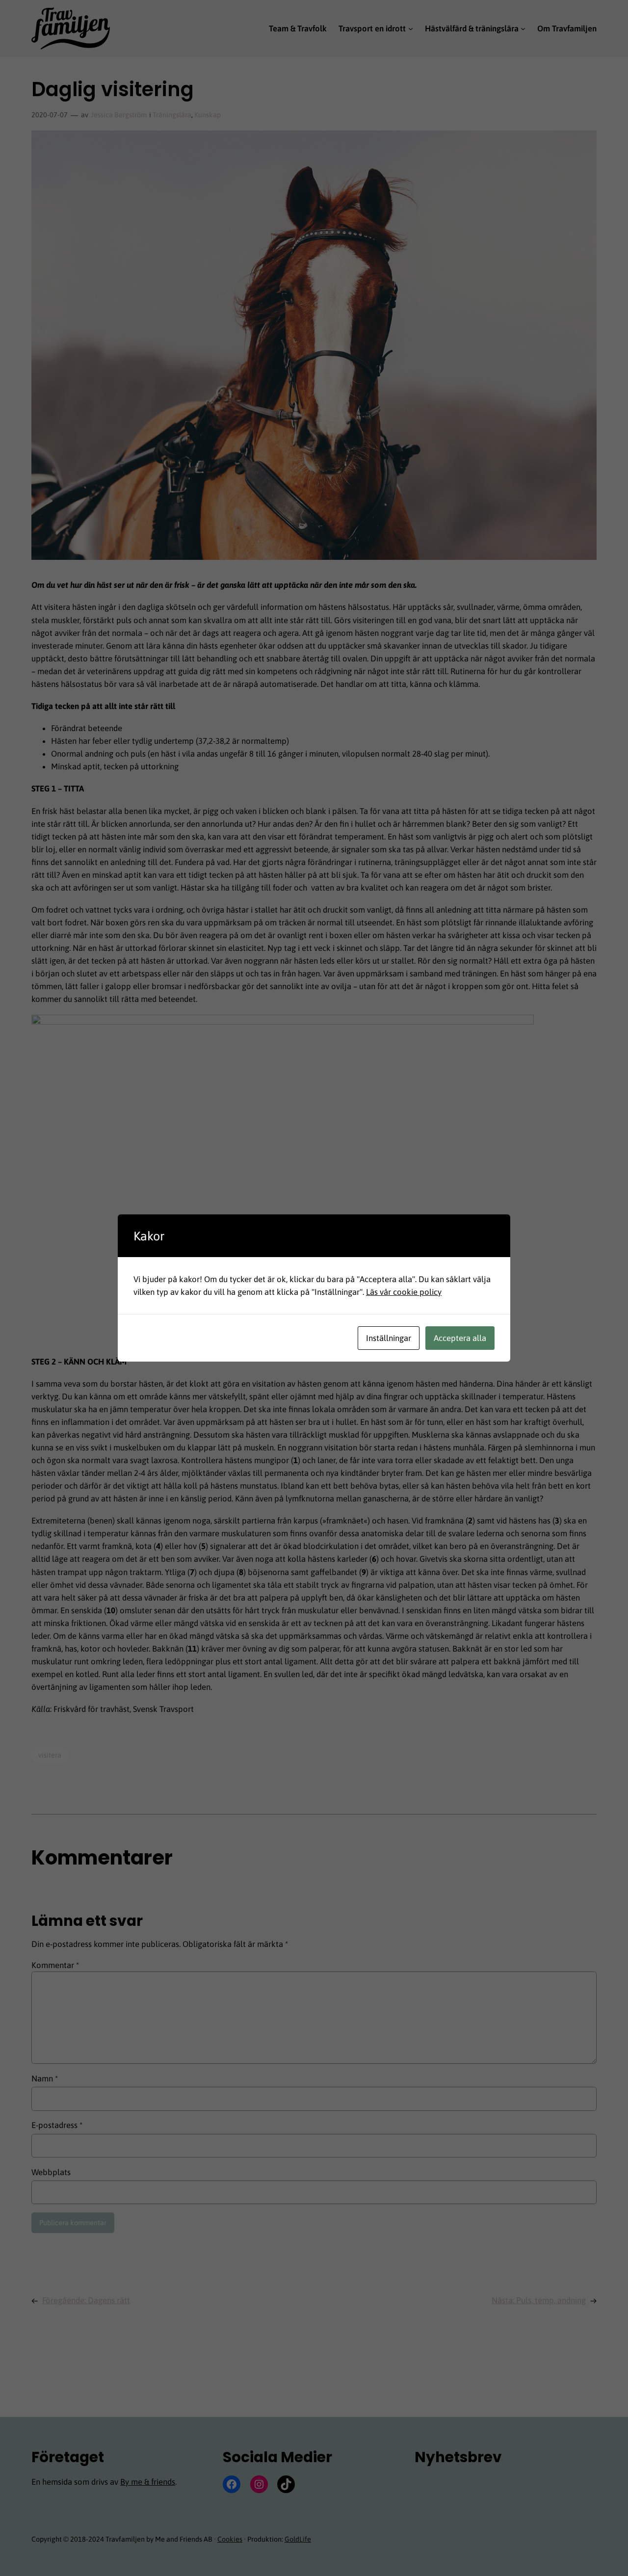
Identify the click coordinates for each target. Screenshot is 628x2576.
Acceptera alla (460, 1338)
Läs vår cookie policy (404, 1292)
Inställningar (389, 1338)
